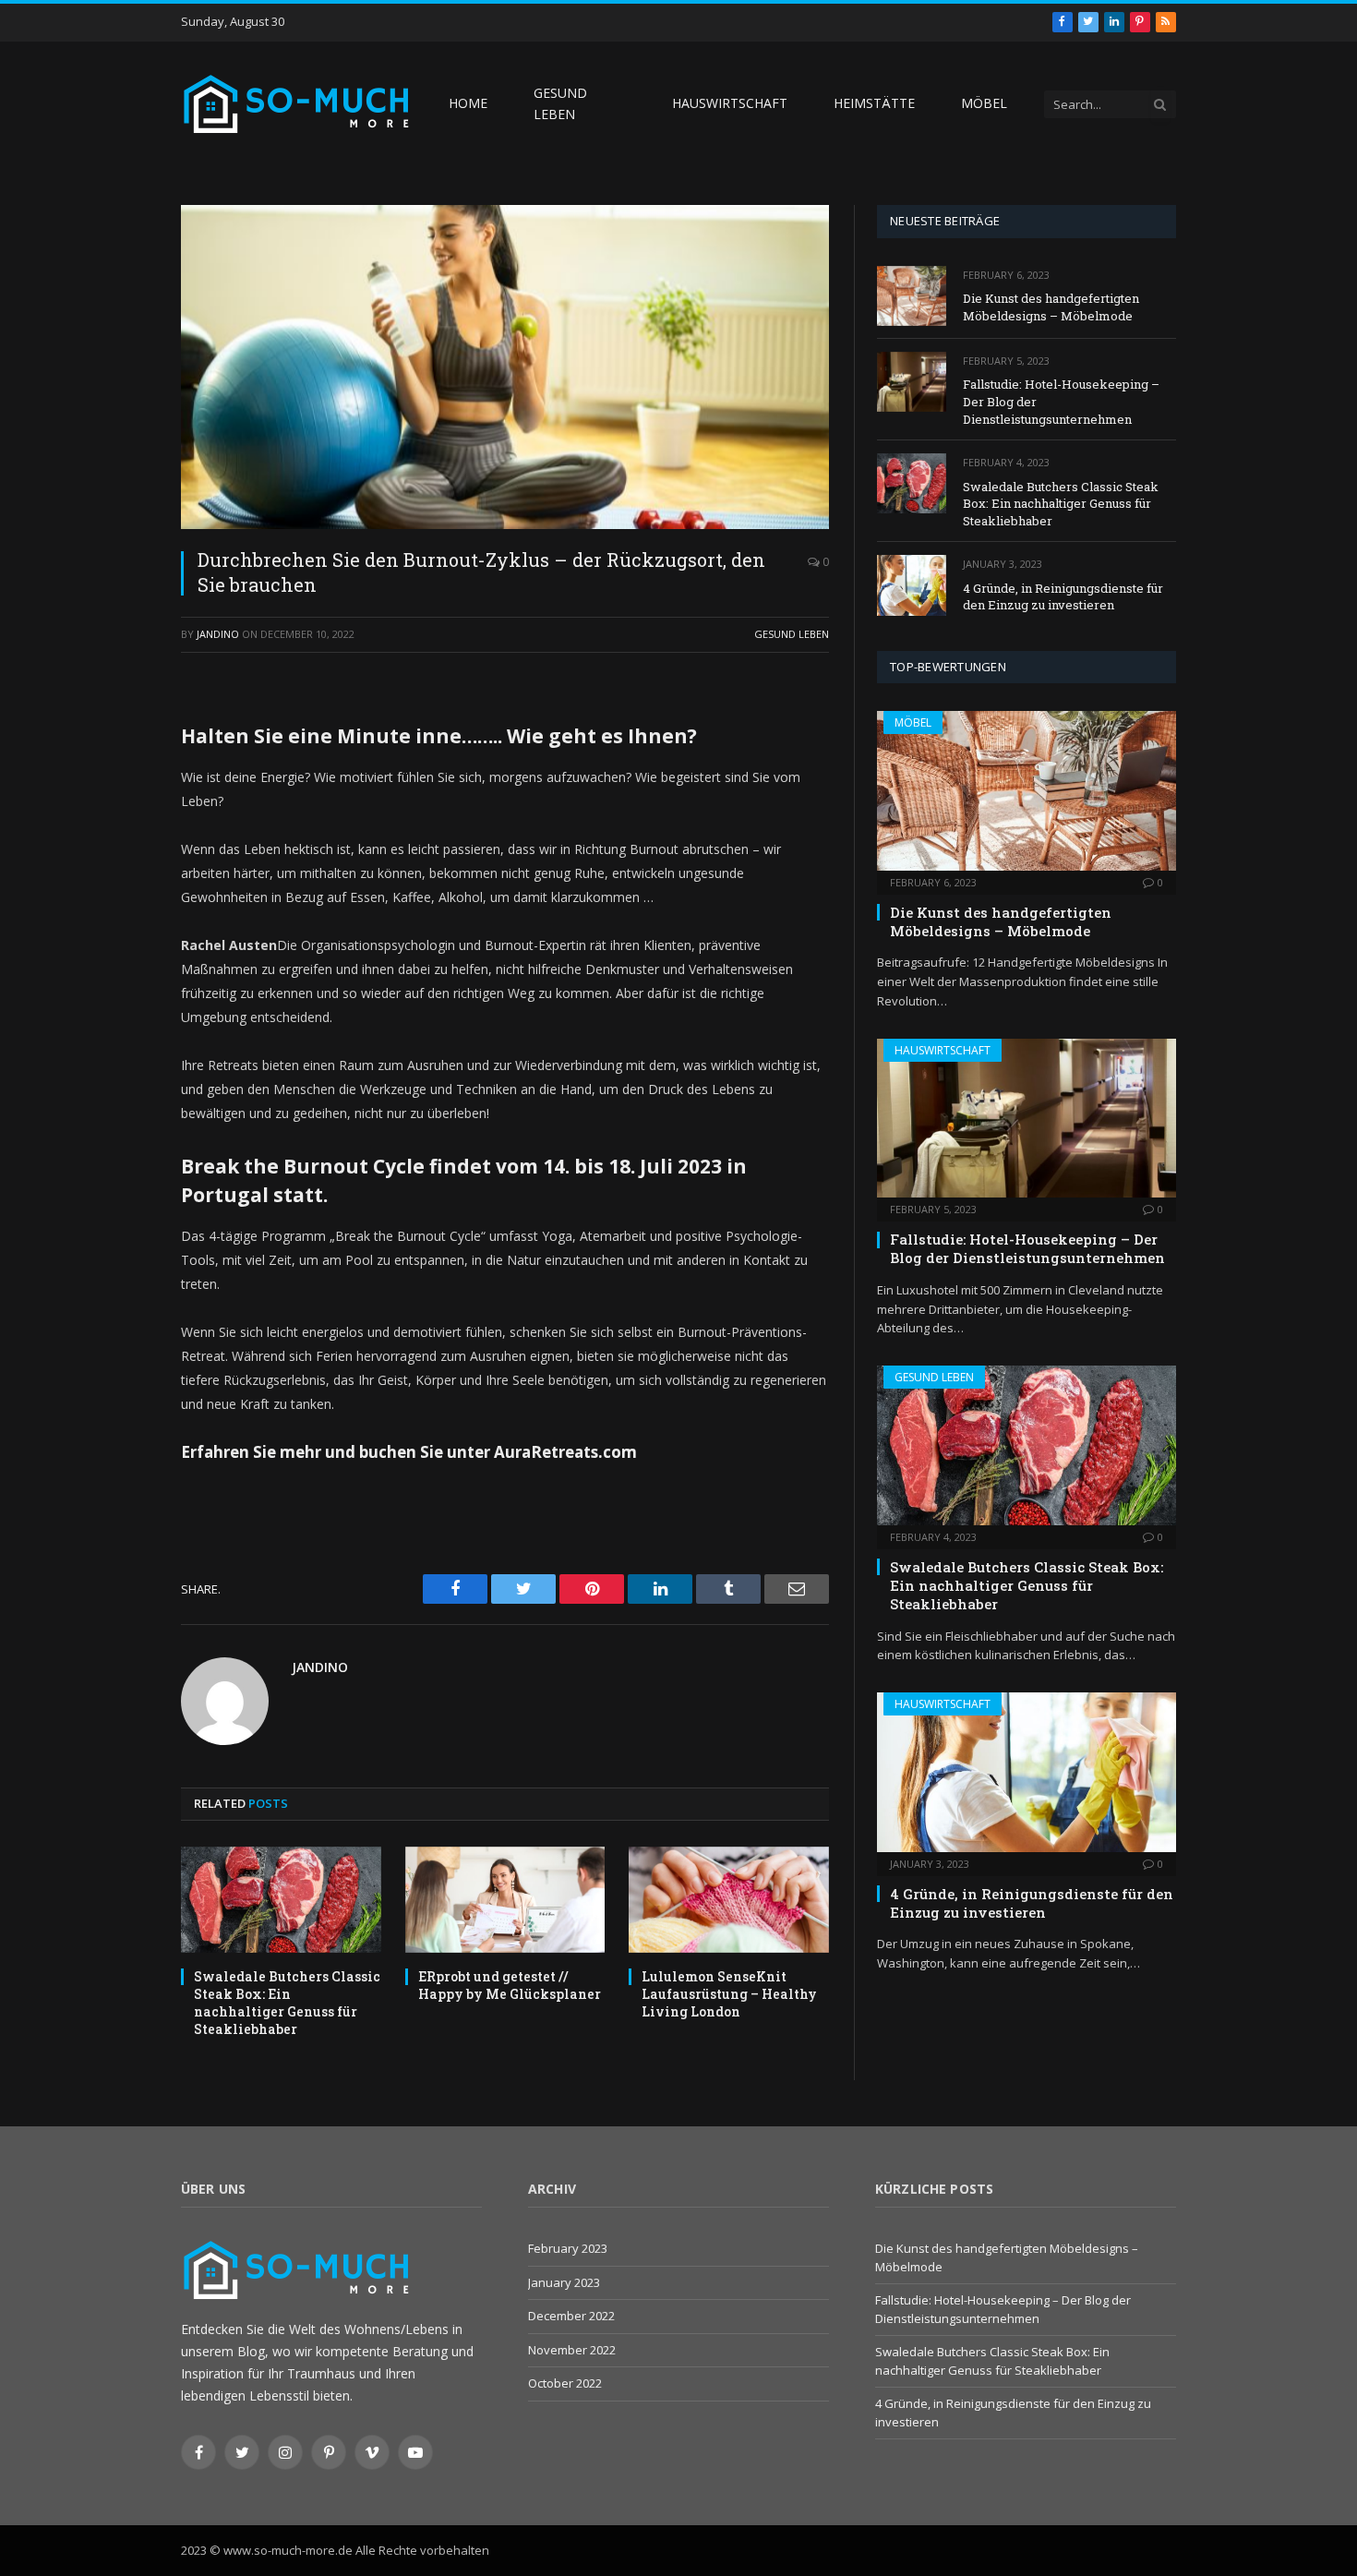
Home (468, 103)
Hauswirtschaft (730, 103)
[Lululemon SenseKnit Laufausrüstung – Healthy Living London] (729, 1900)
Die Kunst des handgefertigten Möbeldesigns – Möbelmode (1051, 307)
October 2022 (565, 2383)
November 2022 (572, 2350)
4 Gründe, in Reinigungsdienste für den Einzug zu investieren (1063, 597)
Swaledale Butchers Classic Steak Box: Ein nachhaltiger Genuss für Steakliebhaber (287, 2003)
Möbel (984, 103)
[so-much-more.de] (296, 104)
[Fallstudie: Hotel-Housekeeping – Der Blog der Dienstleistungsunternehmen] (912, 382)
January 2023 (564, 2282)
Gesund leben (560, 103)
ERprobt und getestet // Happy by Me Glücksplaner (510, 1985)
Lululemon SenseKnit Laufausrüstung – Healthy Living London (729, 1994)
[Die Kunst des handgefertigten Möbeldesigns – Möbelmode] (912, 296)
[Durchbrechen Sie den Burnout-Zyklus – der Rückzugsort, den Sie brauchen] (505, 367)
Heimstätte (874, 103)
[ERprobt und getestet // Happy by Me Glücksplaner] (505, 1900)
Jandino (218, 634)
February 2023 (568, 2248)
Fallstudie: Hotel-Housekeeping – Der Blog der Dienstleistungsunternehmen (1061, 401)
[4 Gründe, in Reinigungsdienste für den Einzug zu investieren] (912, 585)
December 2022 (571, 2316)
